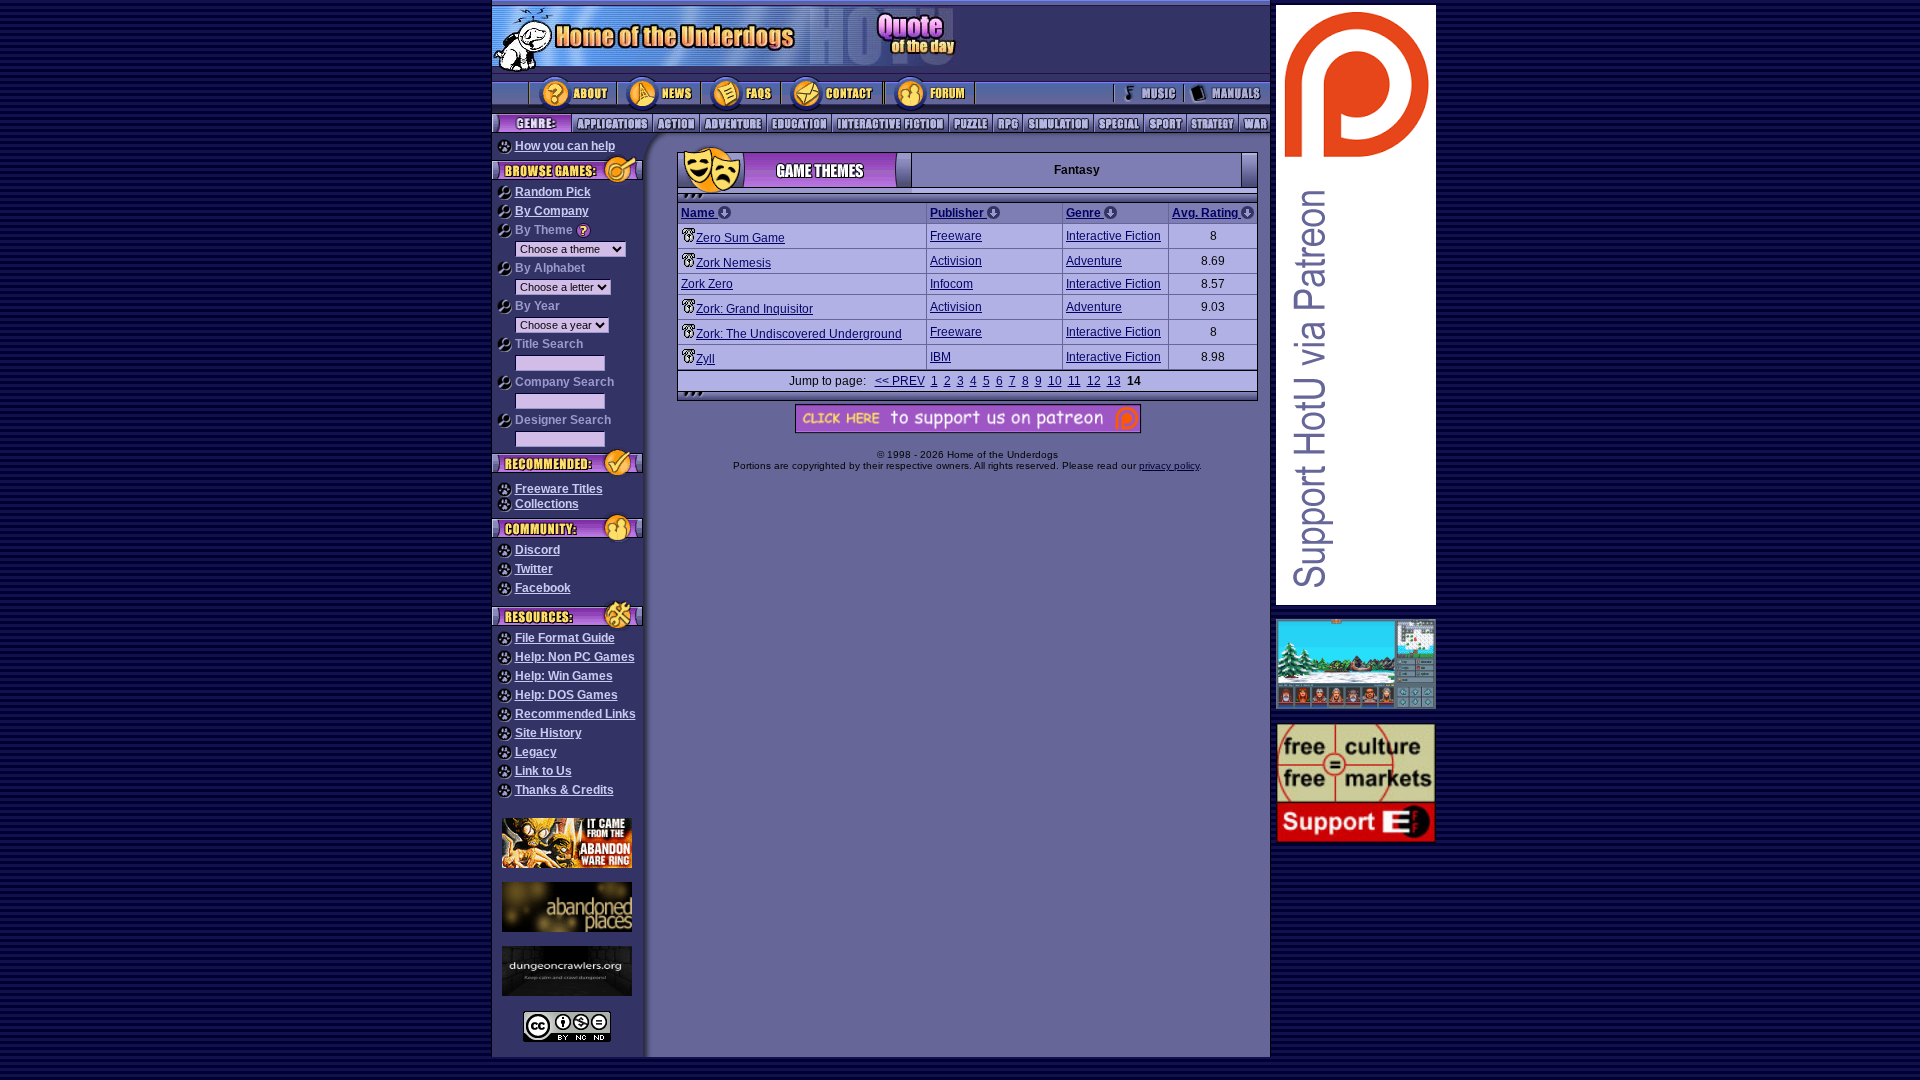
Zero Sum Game (740, 238)
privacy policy (1169, 465)
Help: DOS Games (566, 695)
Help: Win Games (564, 676)
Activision (956, 261)
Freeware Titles (559, 489)
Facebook (543, 588)
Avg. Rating (1206, 213)
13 (1114, 381)
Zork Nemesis (733, 263)
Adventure (1094, 261)
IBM (940, 357)
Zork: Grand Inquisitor (754, 309)
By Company (552, 211)
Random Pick (553, 192)
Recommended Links (575, 714)
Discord (537, 550)
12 (1094, 381)
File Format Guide (565, 638)
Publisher (958, 213)
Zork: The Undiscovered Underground (799, 334)
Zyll (705, 359)
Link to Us (543, 771)
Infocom (951, 284)
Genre (1085, 213)
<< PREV (900, 381)
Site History (548, 733)
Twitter (534, 569)
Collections (547, 504)
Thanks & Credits (564, 790)
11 (1074, 381)
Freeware (956, 236)
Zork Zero (707, 284)
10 (1055, 381)
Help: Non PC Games (575, 657)
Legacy (536, 752)
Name (699, 213)
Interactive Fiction (1113, 236)
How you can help (565, 146)
